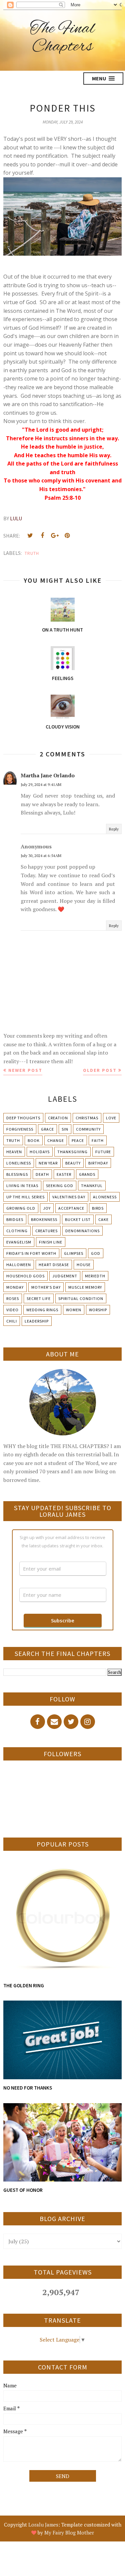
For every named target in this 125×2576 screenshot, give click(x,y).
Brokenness (44, 1219)
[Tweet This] (30, 536)
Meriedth (95, 1276)
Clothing (17, 1231)
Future (103, 1152)
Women (74, 1310)
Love (111, 1118)
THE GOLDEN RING (24, 1985)
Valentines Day (69, 1197)
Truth (32, 553)
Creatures (46, 1231)
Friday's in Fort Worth (31, 1253)
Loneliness (19, 1163)
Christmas (87, 1118)
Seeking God (60, 1186)
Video (12, 1310)
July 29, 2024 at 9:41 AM (41, 784)
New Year (48, 1163)
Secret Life (39, 1298)
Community (88, 1129)
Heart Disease (54, 1265)
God (96, 1253)
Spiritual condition (81, 1298)
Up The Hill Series (25, 1197)
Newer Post (25, 1070)
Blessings (17, 1174)
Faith (98, 1140)
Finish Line (51, 1242)
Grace (47, 1129)
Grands (87, 1174)
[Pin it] (67, 536)
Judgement (65, 1276)
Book (34, 1140)
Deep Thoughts (23, 1118)
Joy (47, 1208)
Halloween (19, 1265)
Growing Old (21, 1208)
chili (12, 1321)
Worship (98, 1310)
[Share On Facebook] (42, 536)
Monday (15, 1287)
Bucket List (78, 1219)
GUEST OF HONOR (23, 2190)
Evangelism (19, 1242)
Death (42, 1174)
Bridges (15, 1219)
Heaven (14, 1152)
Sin (65, 1129)
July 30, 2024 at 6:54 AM (41, 856)
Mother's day (46, 1287)
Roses (13, 1298)
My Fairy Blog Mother (69, 2533)
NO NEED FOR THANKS (28, 2088)
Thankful (92, 1186)
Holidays (40, 1152)
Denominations (82, 1231)
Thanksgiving (72, 1152)
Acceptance (71, 1208)
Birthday (98, 1163)
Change (56, 1140)
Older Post (100, 1070)
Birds (98, 1208)
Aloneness (105, 1197)
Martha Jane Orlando (48, 775)
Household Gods (25, 1276)
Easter (64, 1174)
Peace (78, 1140)
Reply (114, 829)
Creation (58, 1118)
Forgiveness (20, 1129)
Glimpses (74, 1253)
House (84, 1265)
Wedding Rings (42, 1310)
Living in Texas (22, 1186)
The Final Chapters (62, 38)
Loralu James (43, 2525)
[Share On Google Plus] (55, 536)
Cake (103, 1219)
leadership (37, 1321)
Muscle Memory (85, 1287)
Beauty (73, 1163)
